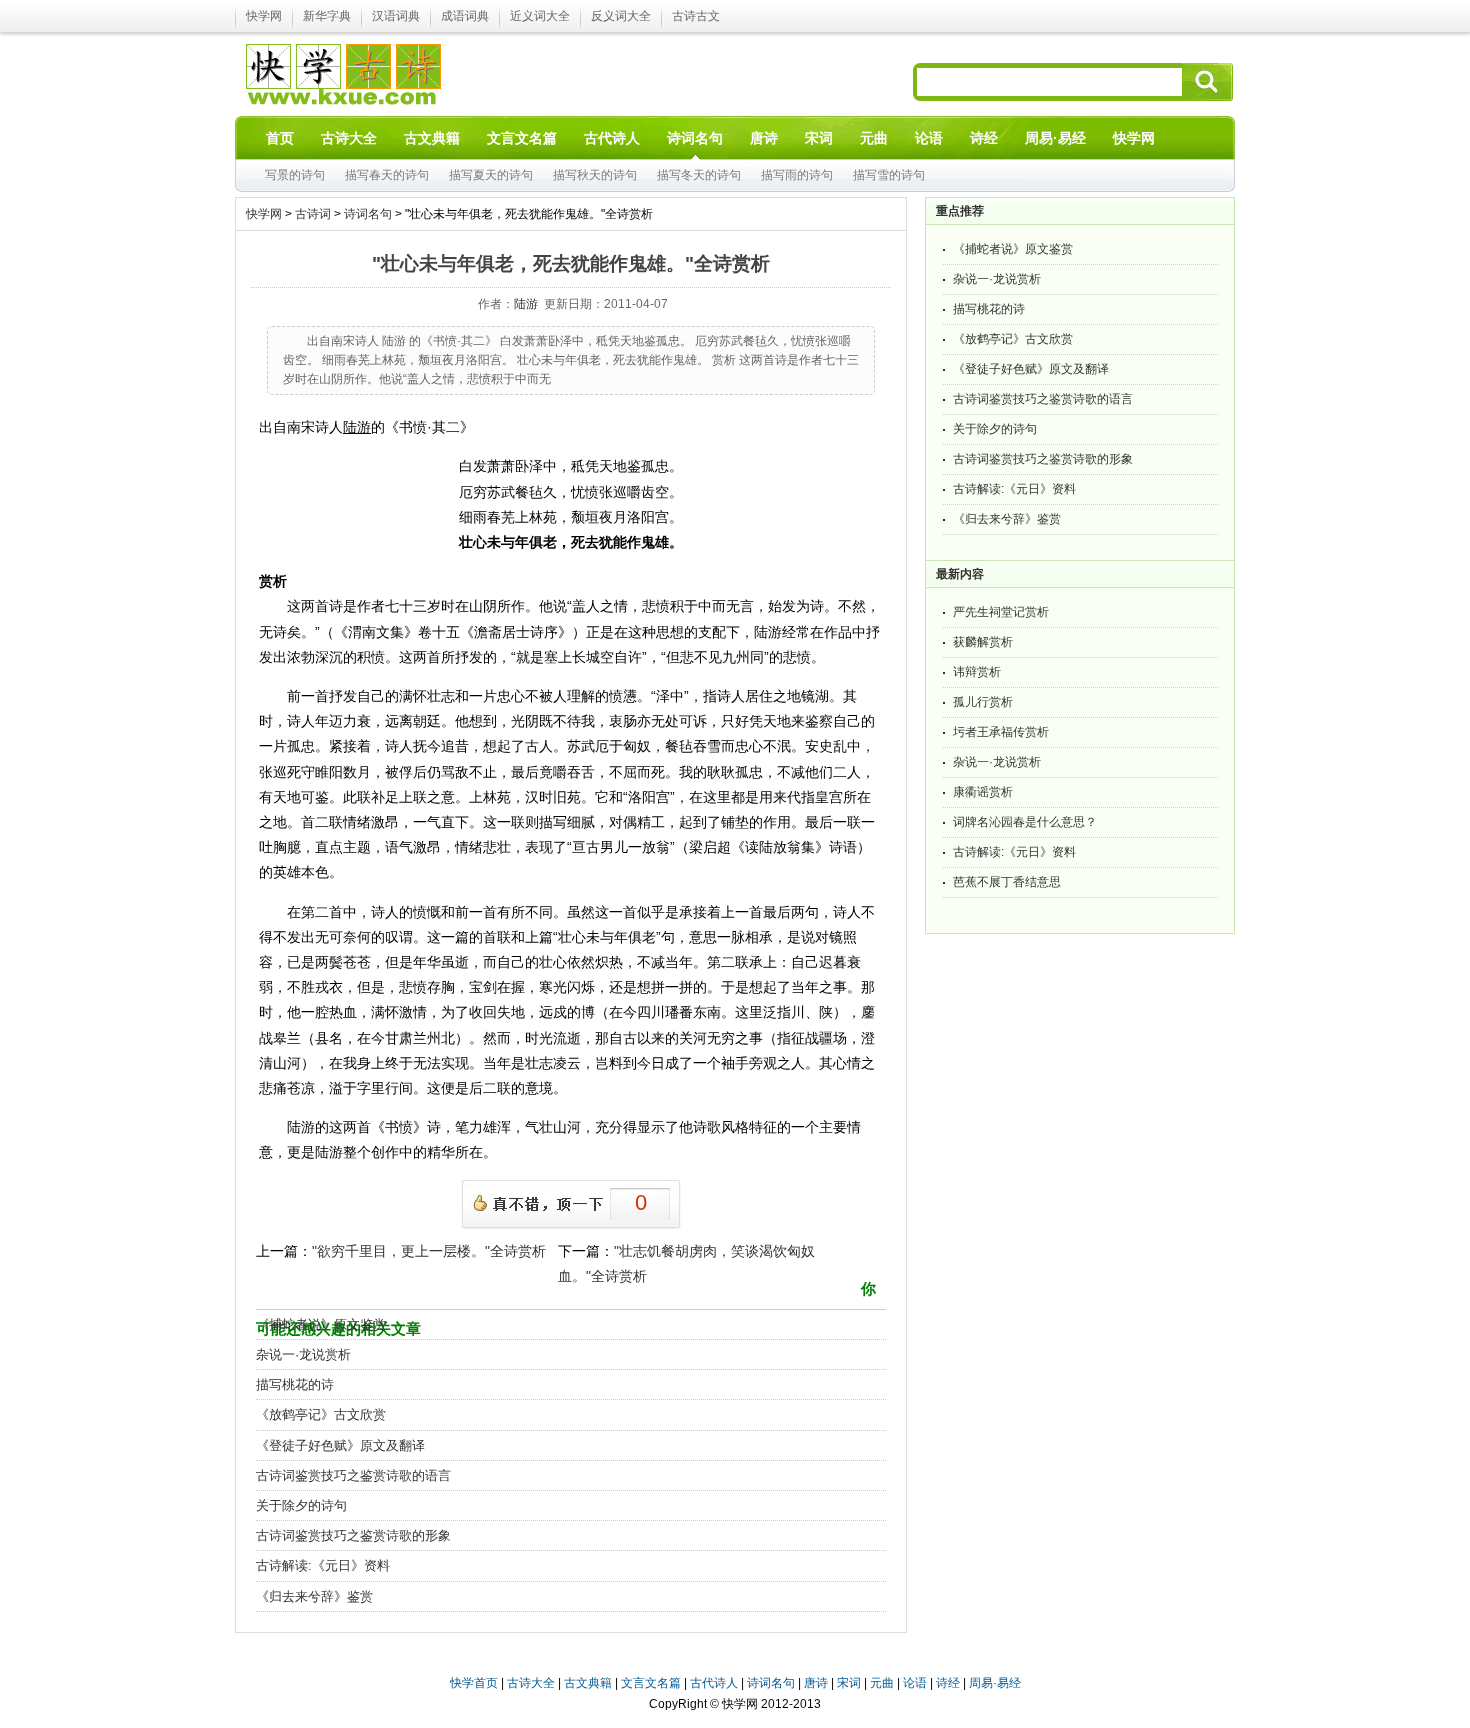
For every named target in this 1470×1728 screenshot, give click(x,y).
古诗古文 (696, 16)
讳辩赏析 (977, 672)
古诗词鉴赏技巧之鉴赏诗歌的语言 (353, 1475)
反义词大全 (621, 16)
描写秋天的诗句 (595, 175)
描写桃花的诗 (295, 1384)
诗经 (948, 1683)
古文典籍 (588, 1683)
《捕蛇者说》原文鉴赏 (321, 1324)
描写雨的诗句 (797, 175)
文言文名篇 (651, 1683)
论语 (915, 1683)
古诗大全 (531, 1683)
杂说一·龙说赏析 (303, 1354)
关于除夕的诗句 (301, 1505)
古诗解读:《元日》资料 (323, 1565)
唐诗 (816, 1683)
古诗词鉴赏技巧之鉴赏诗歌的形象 (353, 1535)
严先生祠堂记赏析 (1001, 612)
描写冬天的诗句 (699, 175)
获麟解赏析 (983, 642)
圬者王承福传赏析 (1001, 732)
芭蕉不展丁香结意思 (1007, 882)
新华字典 (327, 16)
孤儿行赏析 (983, 702)
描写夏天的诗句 (491, 175)
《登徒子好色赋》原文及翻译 (340, 1445)
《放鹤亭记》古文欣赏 (321, 1414)
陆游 (526, 304)
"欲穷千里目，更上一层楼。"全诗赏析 (429, 1251)
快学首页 (474, 1683)
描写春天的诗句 (387, 175)
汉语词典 (396, 16)
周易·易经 (1055, 138)
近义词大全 (540, 16)
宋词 (849, 1683)
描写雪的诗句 (889, 175)
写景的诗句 (295, 175)
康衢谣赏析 (983, 792)
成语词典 (465, 16)
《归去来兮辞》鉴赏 (314, 1596)
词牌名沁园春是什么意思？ (1025, 822)
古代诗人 (714, 1683)
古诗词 (313, 214)
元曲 (882, 1683)
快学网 (264, 16)
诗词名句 (368, 214)
